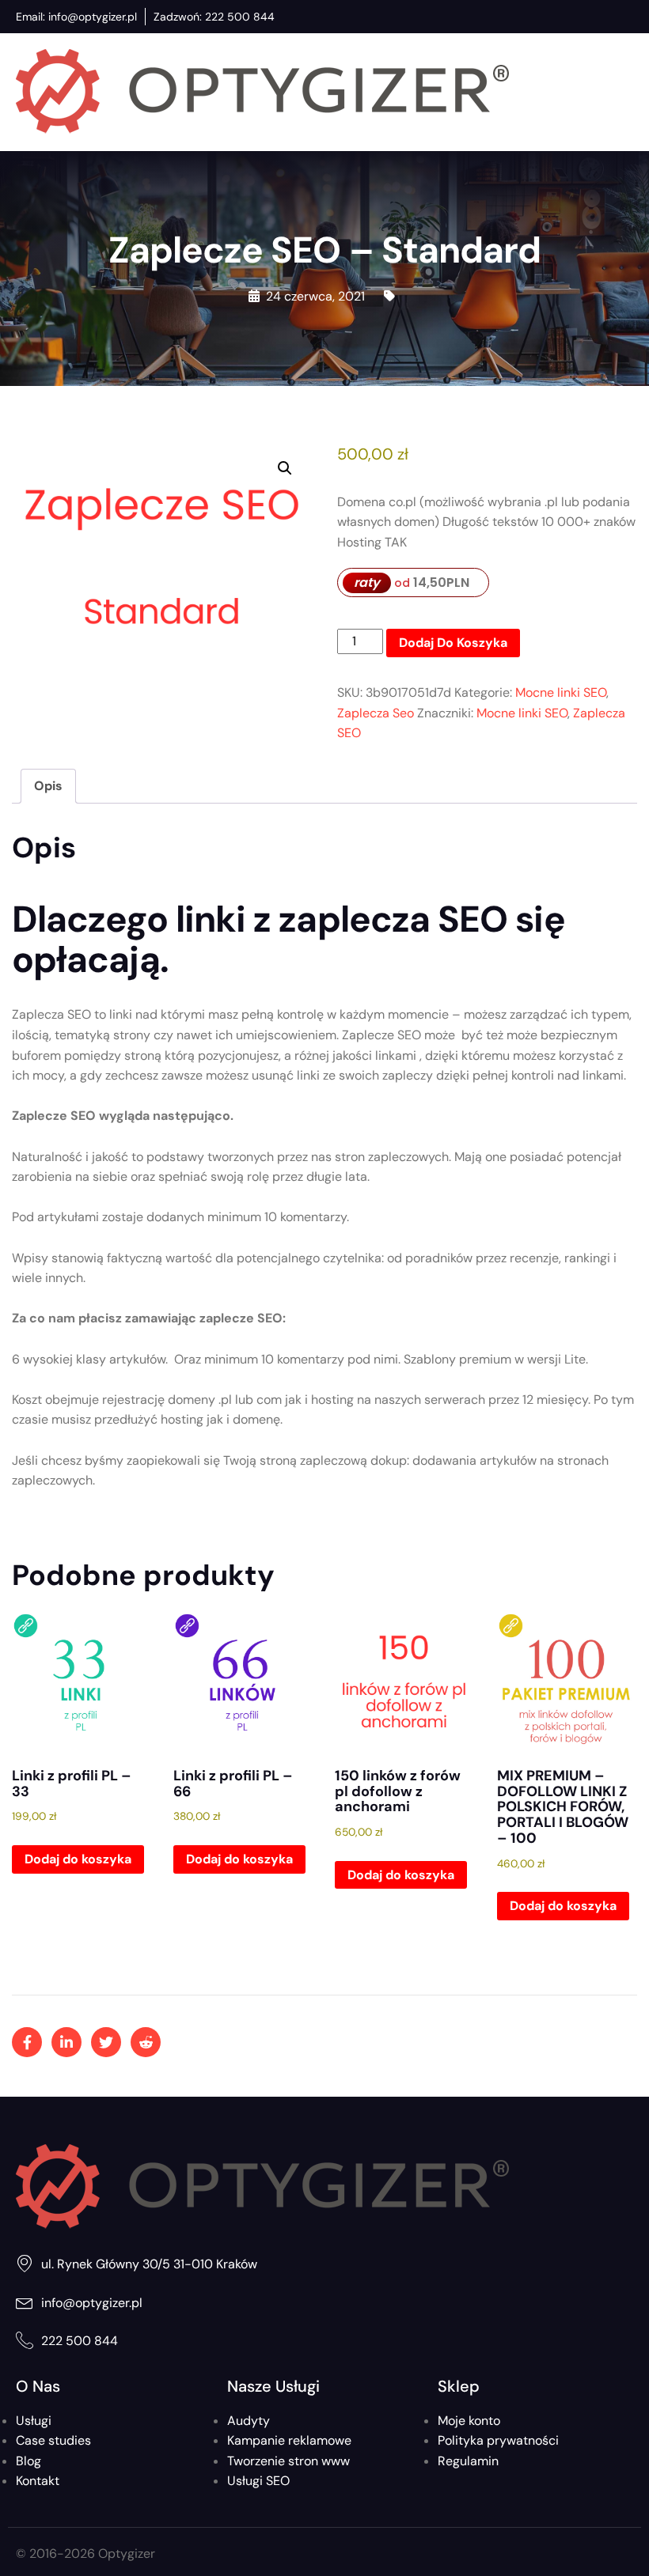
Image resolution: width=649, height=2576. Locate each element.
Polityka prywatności (498, 2440)
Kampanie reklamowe (289, 2440)
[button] (285, 468)
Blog (28, 2461)
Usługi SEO (258, 2481)
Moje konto (469, 2421)
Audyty (249, 2421)
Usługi (34, 2421)
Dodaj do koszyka (453, 643)
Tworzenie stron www (288, 2461)
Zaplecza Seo (376, 713)
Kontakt (38, 2481)
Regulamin (468, 2461)
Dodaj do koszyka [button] (78, 1859)
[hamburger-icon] (618, 92)
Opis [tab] (48, 786)
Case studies (53, 2440)
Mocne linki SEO (561, 692)
